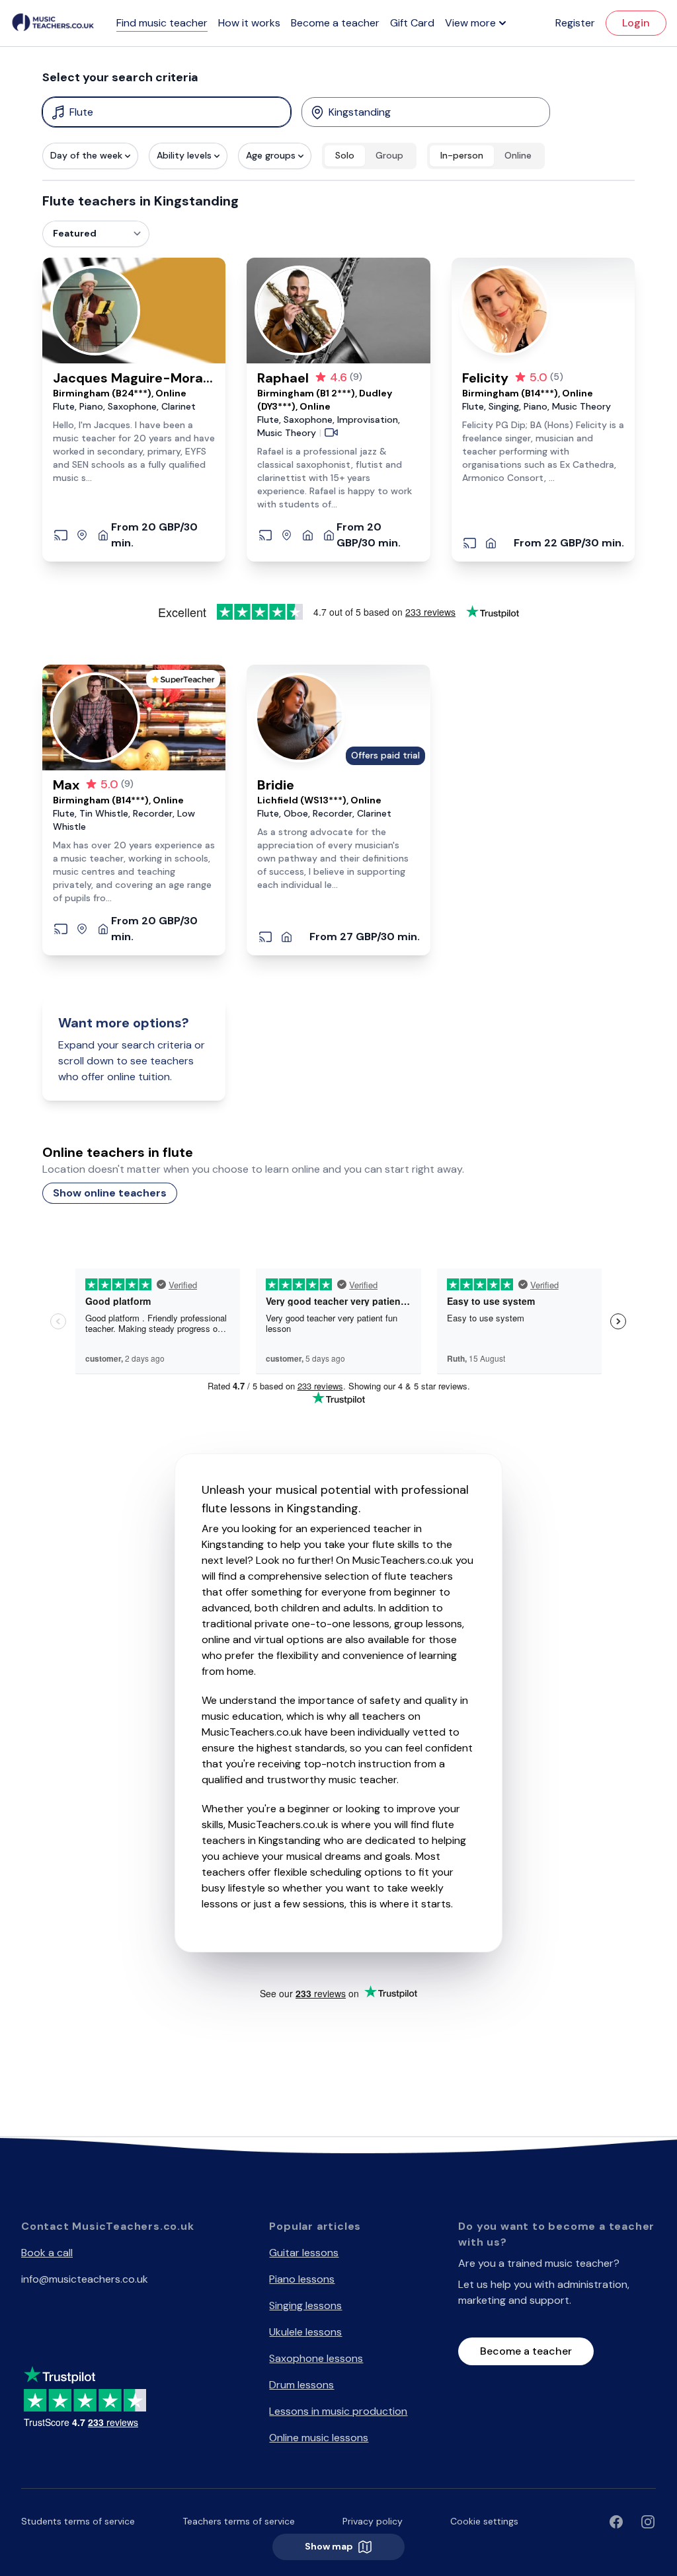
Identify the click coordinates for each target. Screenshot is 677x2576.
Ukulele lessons (305, 2332)
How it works (249, 23)
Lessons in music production (338, 2411)
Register (575, 23)
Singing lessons (305, 2305)
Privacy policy (373, 2521)
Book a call (47, 2253)
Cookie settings (484, 2521)
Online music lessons (319, 2438)
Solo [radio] (345, 155)
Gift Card (412, 23)
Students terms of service (78, 2521)
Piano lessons (302, 2279)
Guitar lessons (304, 2253)
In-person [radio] (462, 155)
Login (636, 23)
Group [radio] (389, 155)
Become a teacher (335, 23)
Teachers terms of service (239, 2521)
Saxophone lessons (316, 2358)
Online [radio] (518, 155)
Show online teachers (110, 1193)
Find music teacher (162, 23)
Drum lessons (301, 2385)
